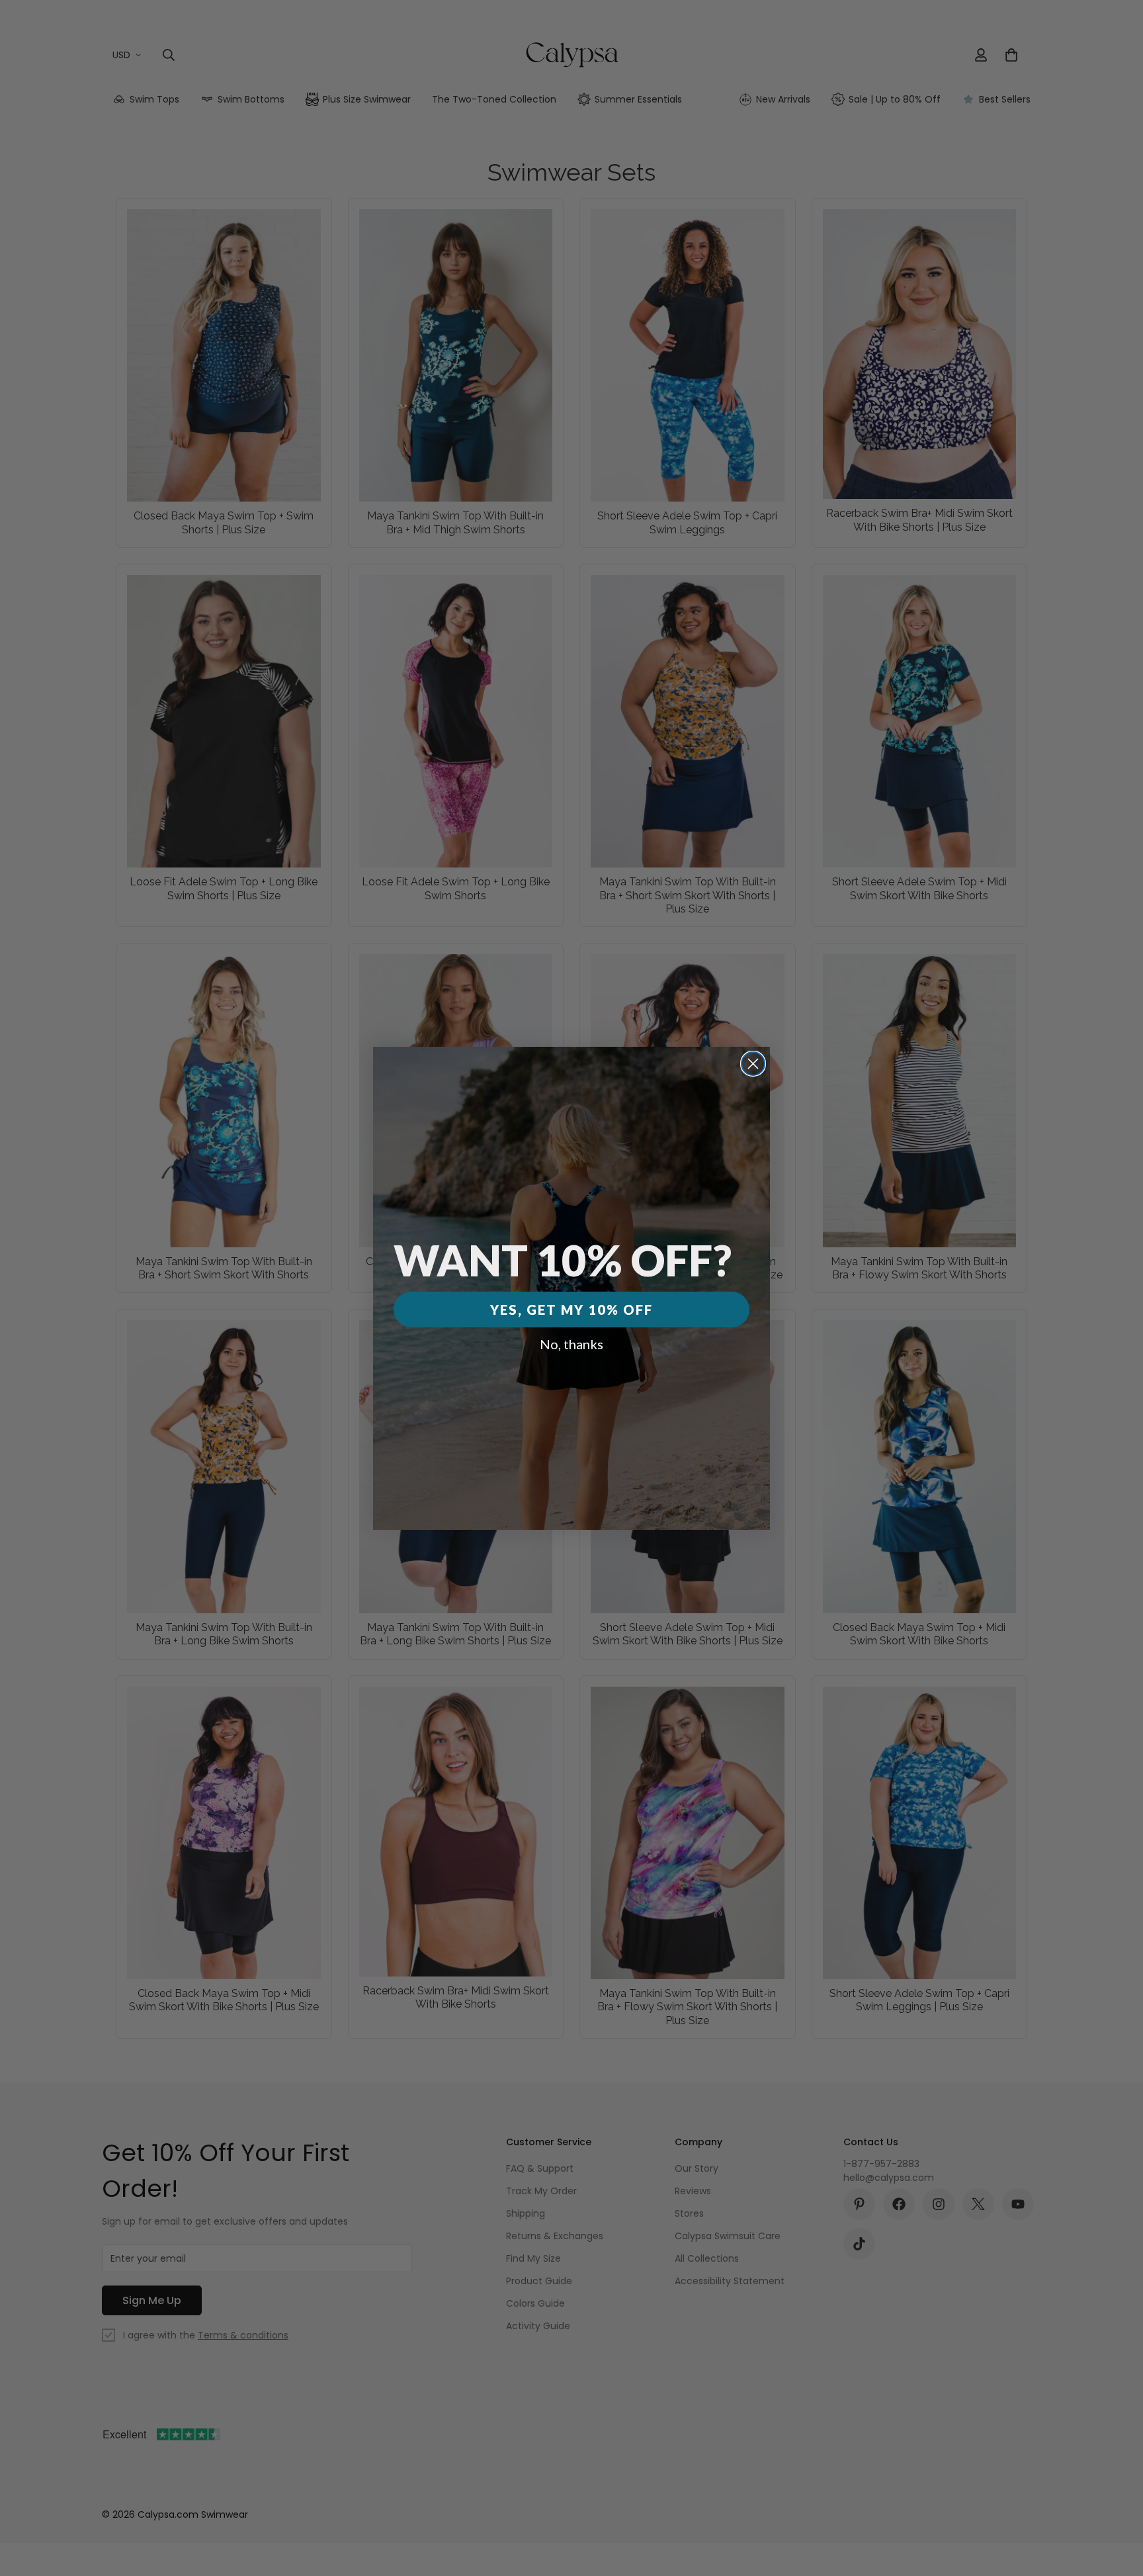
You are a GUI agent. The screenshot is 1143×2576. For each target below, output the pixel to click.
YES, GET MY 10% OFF (571, 1310)
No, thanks (571, 1344)
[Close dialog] (753, 1064)
